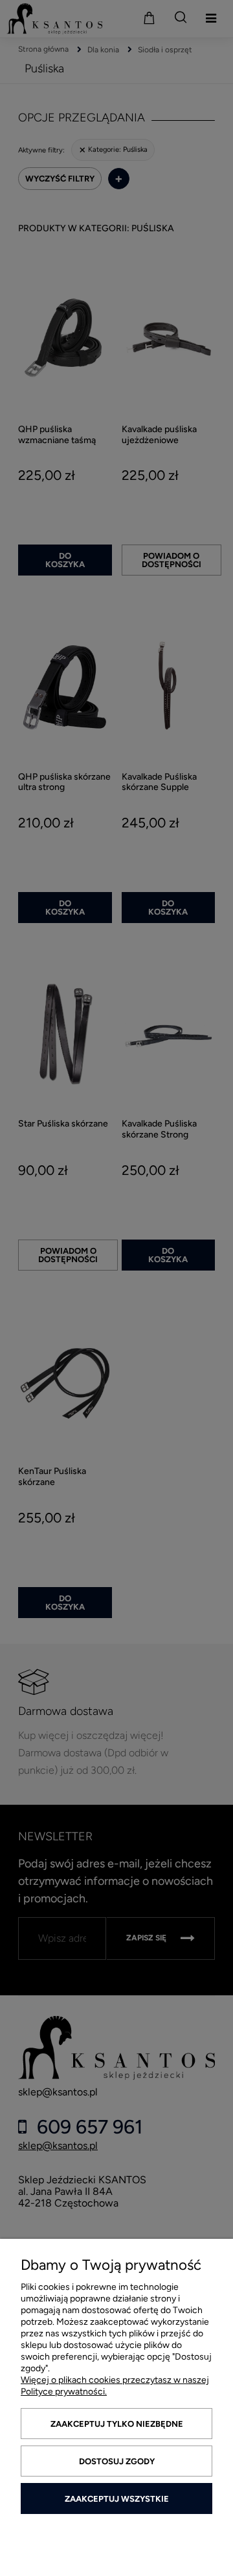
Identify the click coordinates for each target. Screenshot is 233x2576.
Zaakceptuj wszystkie (117, 2499)
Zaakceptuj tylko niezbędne (117, 2424)
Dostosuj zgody (117, 2461)
